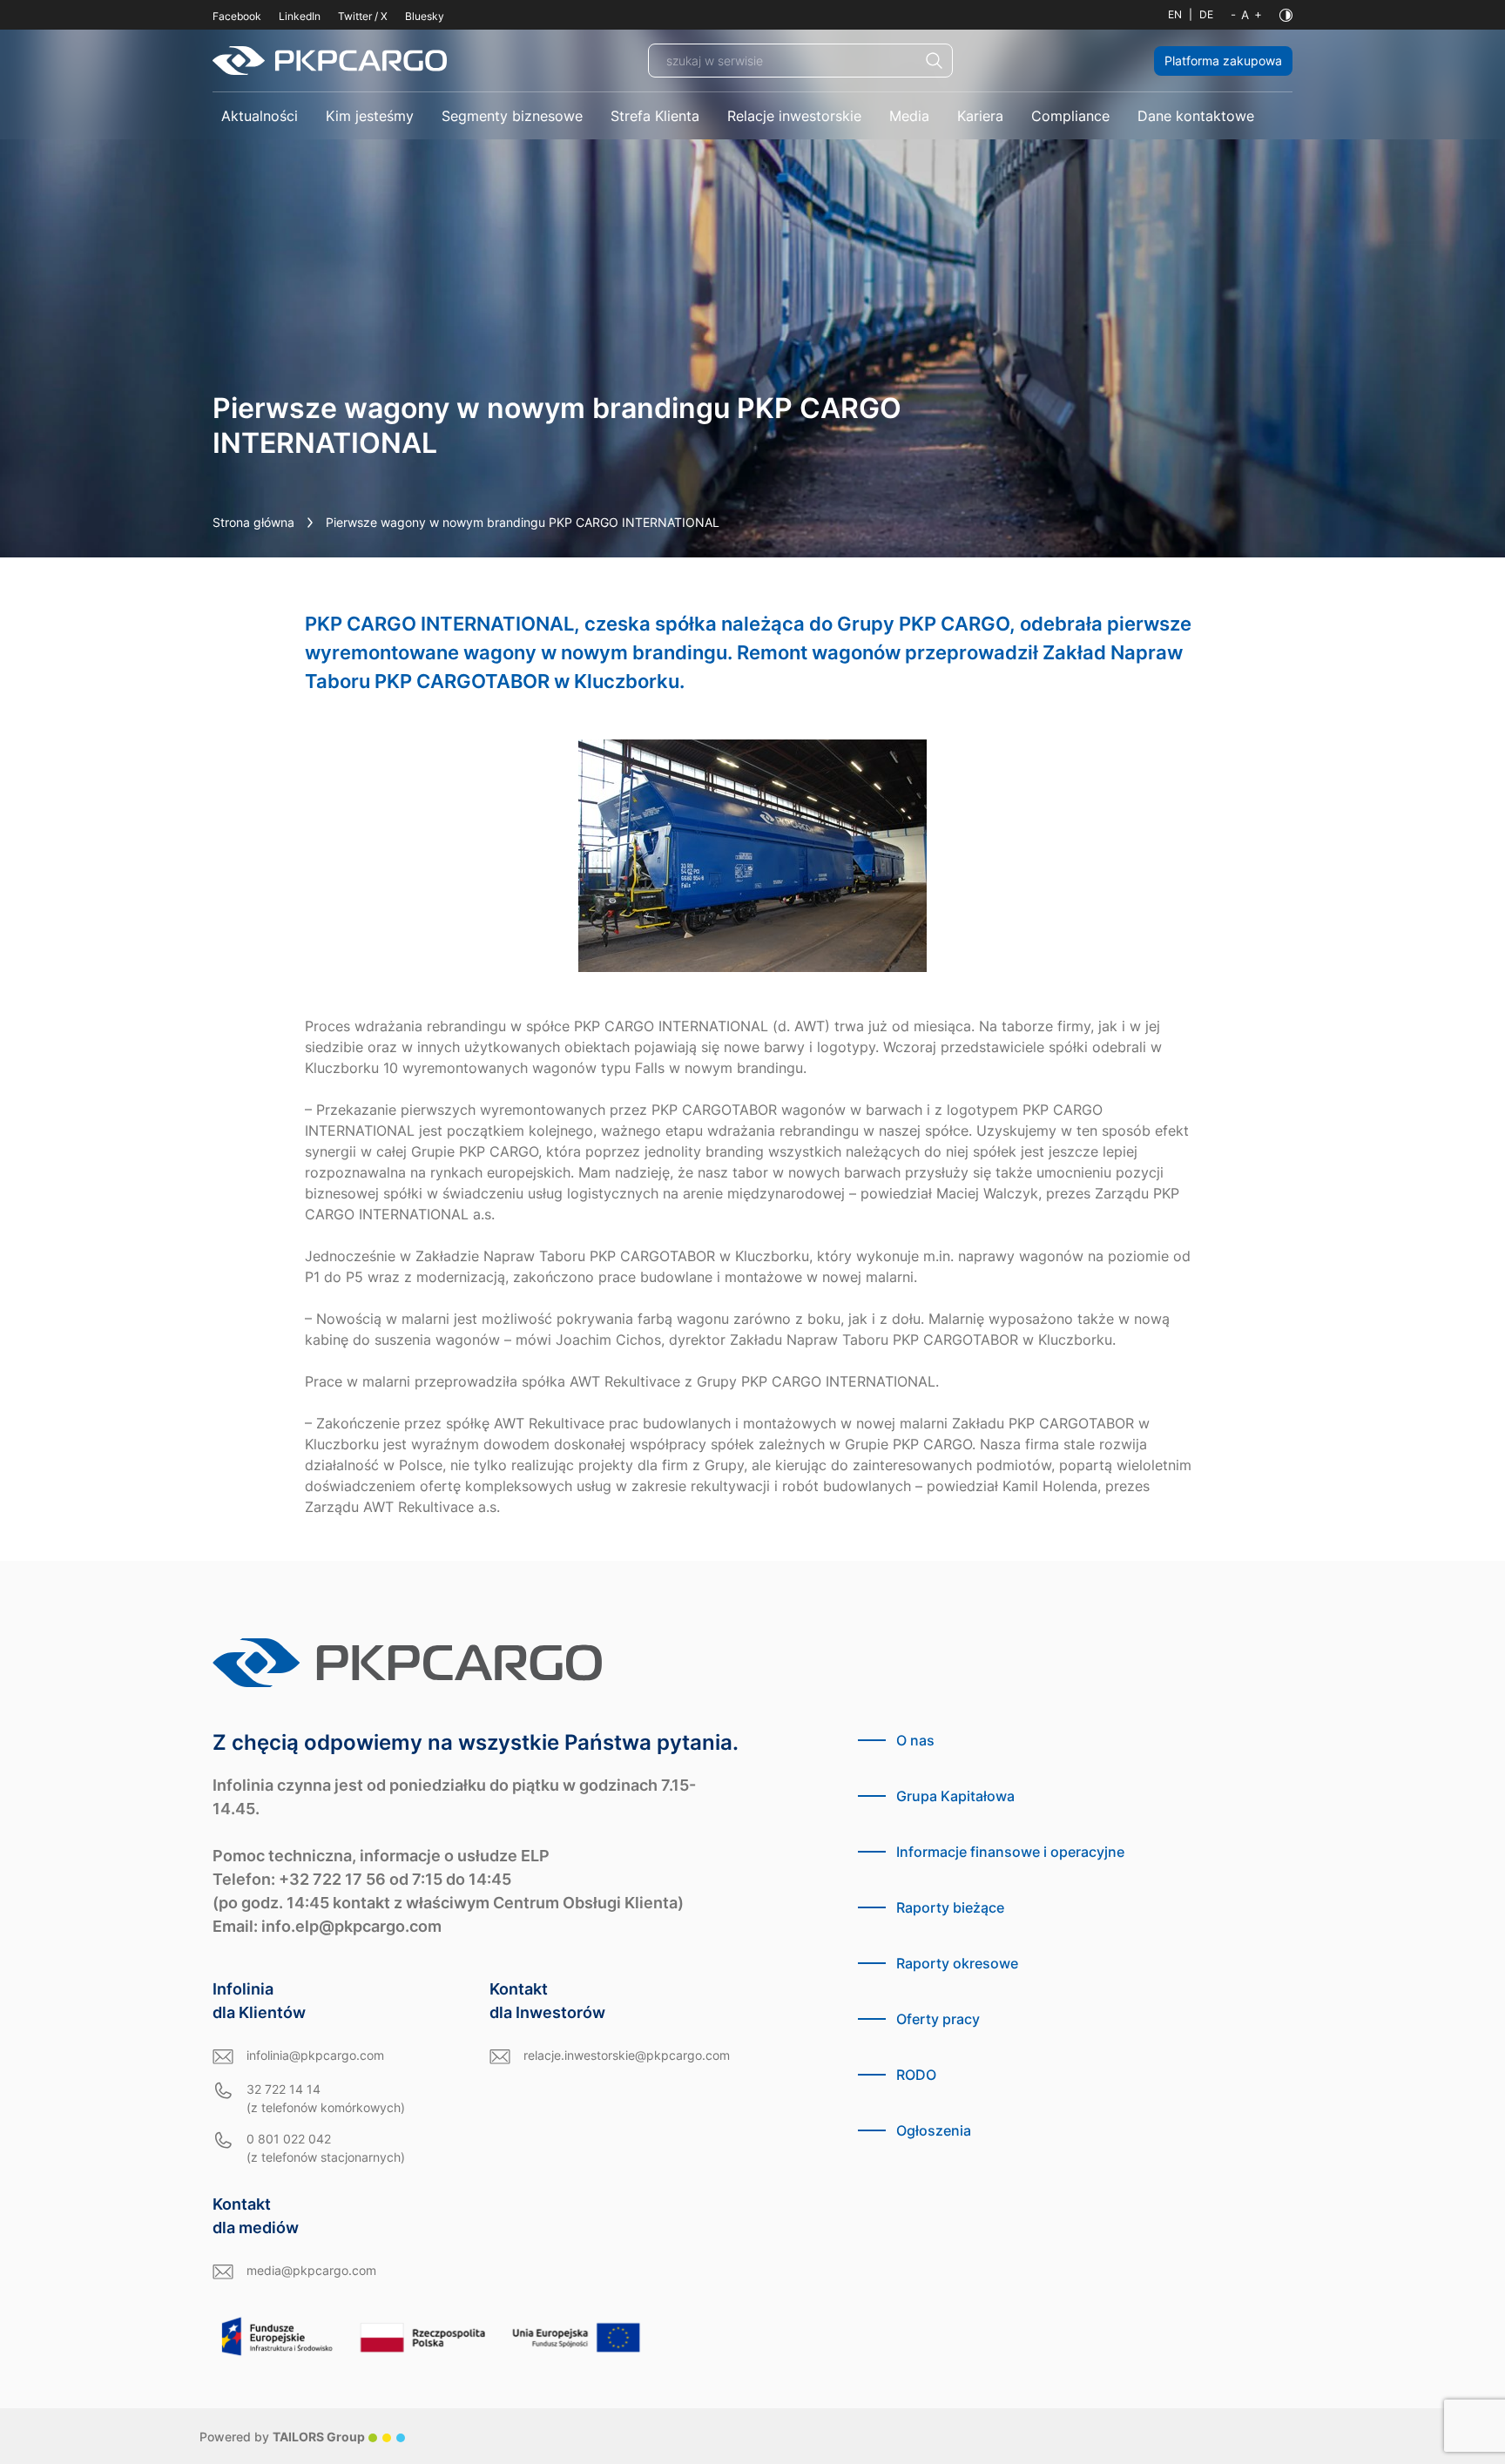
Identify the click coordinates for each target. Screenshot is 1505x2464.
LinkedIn (300, 16)
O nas (915, 1740)
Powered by (282, 2437)
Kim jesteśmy (370, 116)
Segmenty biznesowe (512, 116)
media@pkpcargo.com (311, 2270)
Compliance (1070, 116)
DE (1206, 14)
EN (1175, 14)
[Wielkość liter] (1246, 15)
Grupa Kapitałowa (955, 1796)
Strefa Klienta (655, 116)
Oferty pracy (938, 2019)
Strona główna (253, 522)
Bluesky (425, 16)
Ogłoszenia (934, 2130)
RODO (916, 2075)
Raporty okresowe (957, 1963)
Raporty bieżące (950, 1907)
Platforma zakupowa (1223, 61)
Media (909, 116)
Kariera (980, 116)
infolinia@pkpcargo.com (315, 2055)
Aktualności (260, 116)
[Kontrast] (1286, 15)
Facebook (237, 16)
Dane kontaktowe (1196, 116)
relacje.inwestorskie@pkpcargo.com (627, 2055)
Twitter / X (363, 16)
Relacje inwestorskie (794, 116)
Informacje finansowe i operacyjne (1010, 1852)
